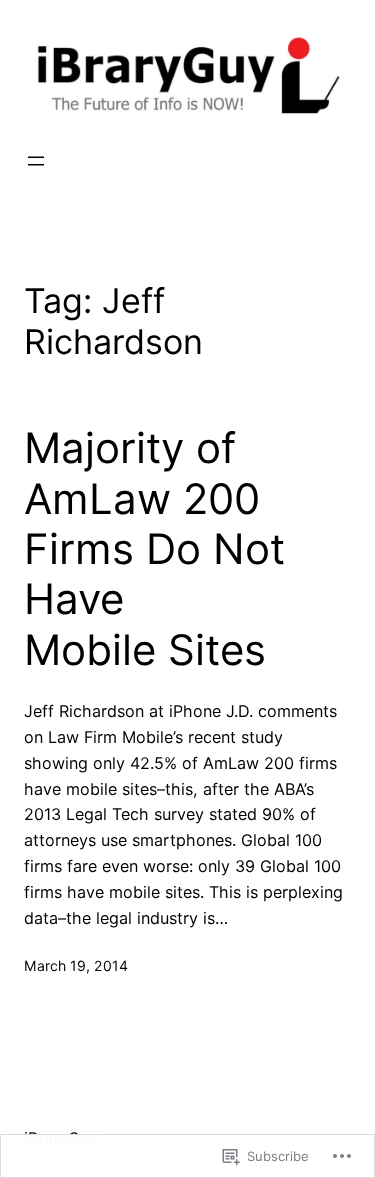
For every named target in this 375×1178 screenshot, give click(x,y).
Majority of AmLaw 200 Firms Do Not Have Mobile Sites (154, 549)
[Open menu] (36, 161)
